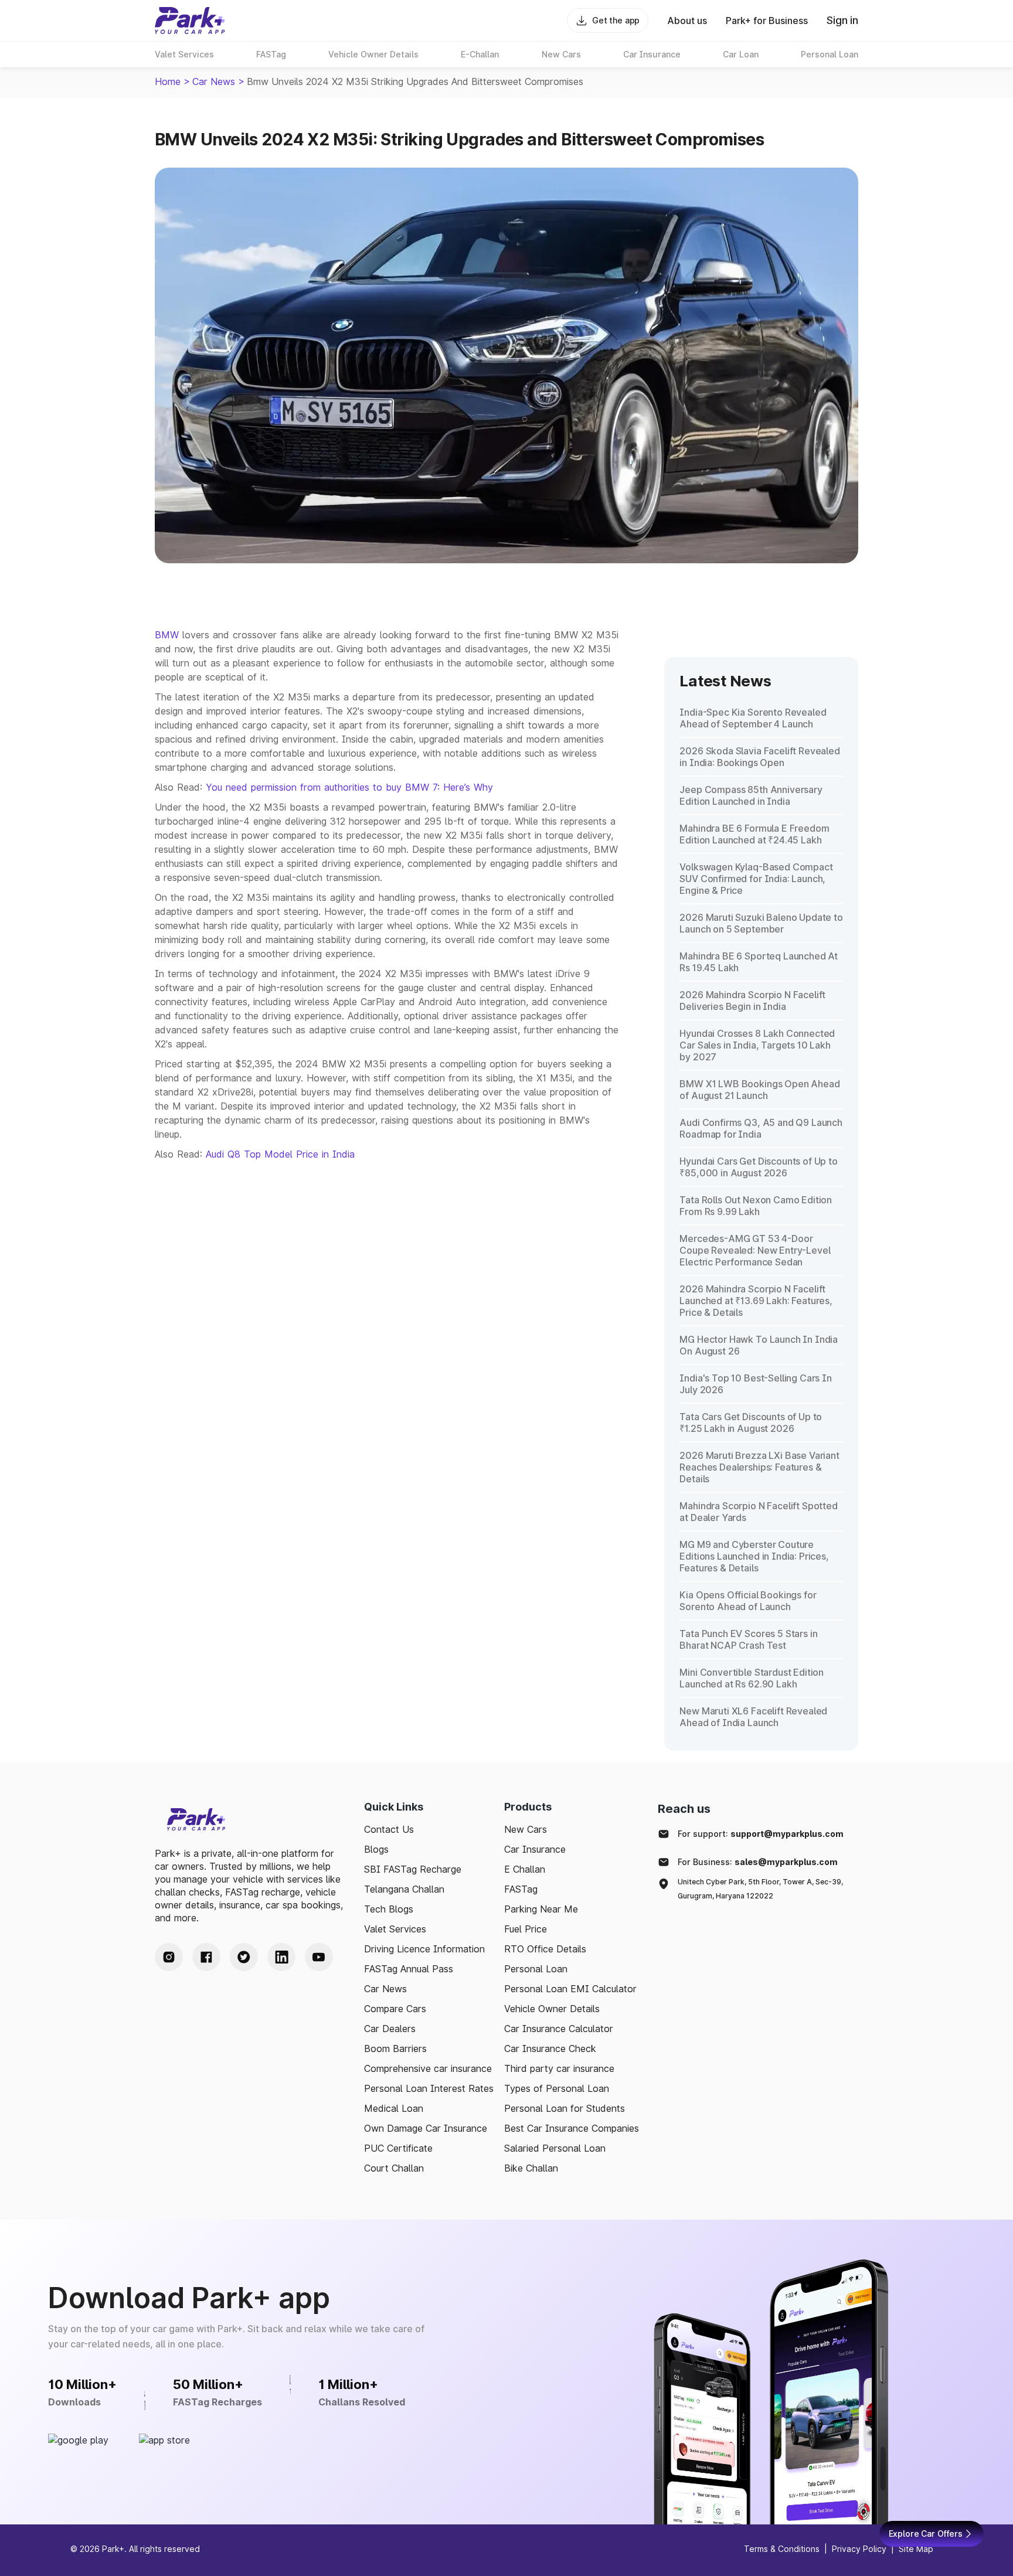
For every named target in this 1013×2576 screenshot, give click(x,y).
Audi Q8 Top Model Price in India (280, 1154)
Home (168, 81)
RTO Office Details (545, 1949)
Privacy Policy (859, 2549)
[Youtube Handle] (319, 1957)
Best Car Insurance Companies (572, 2128)
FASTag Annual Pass (409, 1969)
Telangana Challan (404, 1889)
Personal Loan (536, 1969)
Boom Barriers (395, 2048)
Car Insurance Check (550, 2048)
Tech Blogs (389, 1909)
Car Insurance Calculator (559, 2029)
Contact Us (389, 1829)
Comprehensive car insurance (428, 2068)
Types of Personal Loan (557, 2088)
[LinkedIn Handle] (281, 1957)
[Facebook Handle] (206, 1957)
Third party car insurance (559, 2068)
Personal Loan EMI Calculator (570, 1989)
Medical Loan (394, 2108)
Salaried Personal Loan (555, 2148)
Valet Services (395, 1929)
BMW (167, 635)
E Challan (525, 1869)
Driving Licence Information (424, 1949)
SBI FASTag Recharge (413, 1869)
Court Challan (394, 2168)
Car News (214, 81)
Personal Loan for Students (565, 2108)
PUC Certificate (398, 2148)
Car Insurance (535, 1849)
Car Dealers (390, 2029)
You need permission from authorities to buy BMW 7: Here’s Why (349, 787)
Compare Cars (395, 2009)
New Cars (526, 1829)
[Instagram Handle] (169, 1957)
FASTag (521, 1889)
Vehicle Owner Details (552, 2009)
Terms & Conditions (782, 2549)
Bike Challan (531, 2168)
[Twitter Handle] (244, 1957)
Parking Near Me (541, 1909)
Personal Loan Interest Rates (429, 2088)
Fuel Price (526, 1929)
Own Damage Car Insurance (426, 2128)
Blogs (376, 1849)
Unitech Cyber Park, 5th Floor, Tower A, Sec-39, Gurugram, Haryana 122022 (760, 1889)
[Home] (190, 21)
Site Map (916, 2549)
